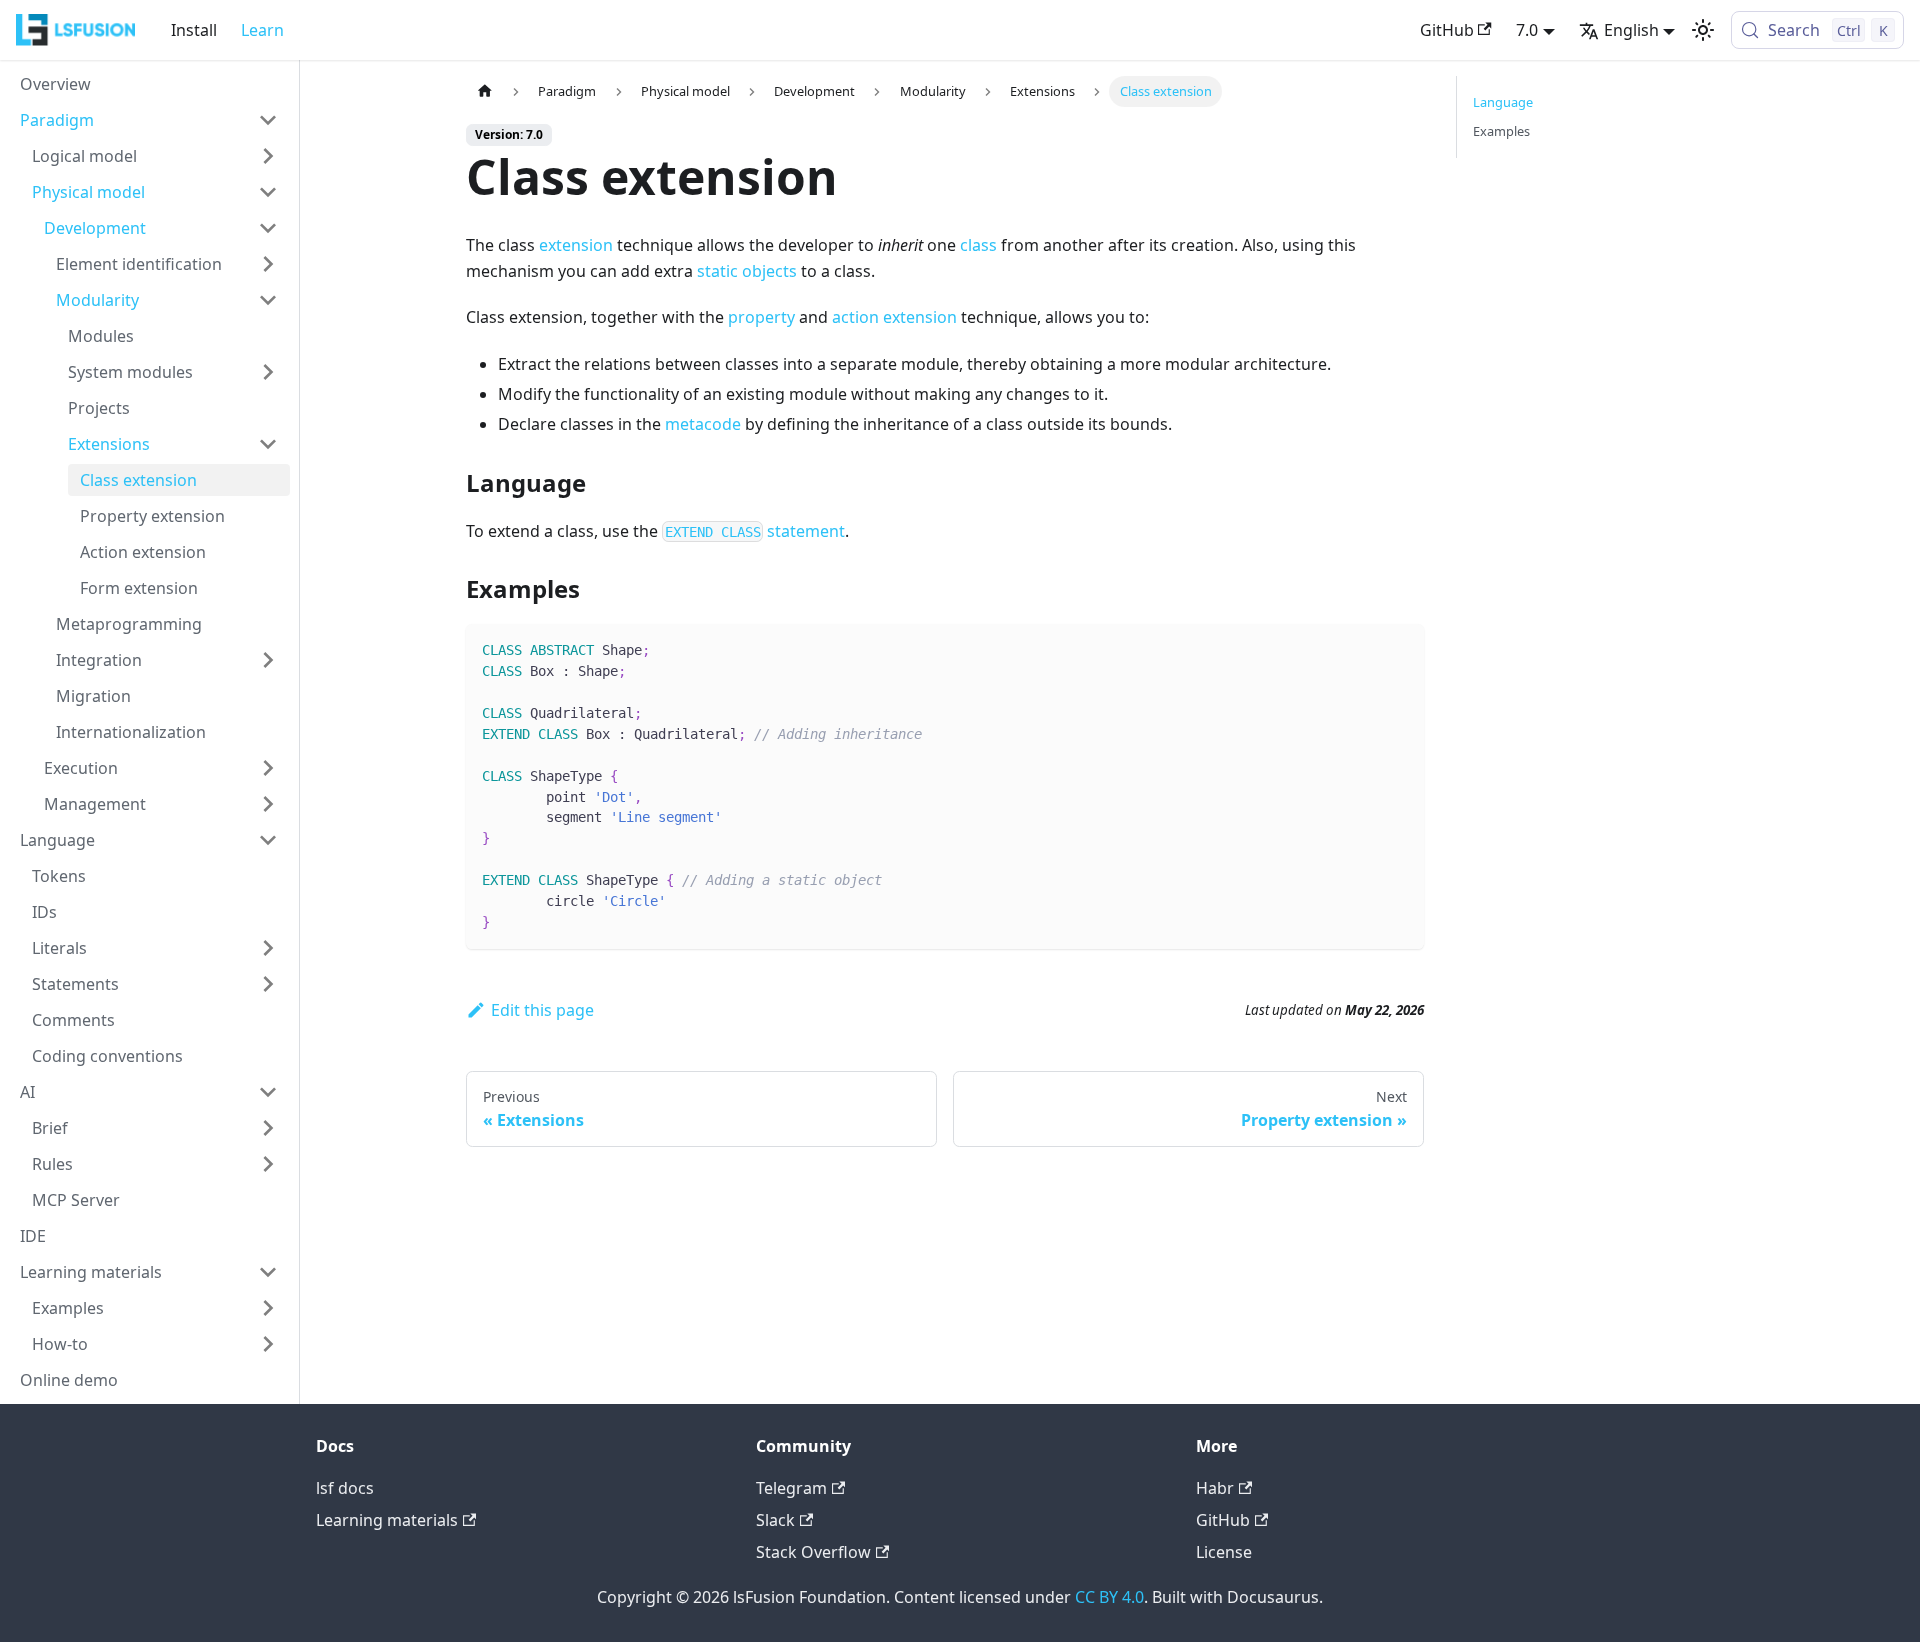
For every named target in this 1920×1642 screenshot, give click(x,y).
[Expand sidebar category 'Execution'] (268, 768)
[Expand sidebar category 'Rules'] (268, 1164)
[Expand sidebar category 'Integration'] (268, 660)
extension (576, 245)
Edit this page (542, 1010)
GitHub (1447, 30)
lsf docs (345, 1488)
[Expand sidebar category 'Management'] (268, 804)
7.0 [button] (1527, 30)
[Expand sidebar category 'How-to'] (268, 1344)
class (978, 245)
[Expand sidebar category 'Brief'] (268, 1128)
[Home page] (485, 91)
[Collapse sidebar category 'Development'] (268, 228)
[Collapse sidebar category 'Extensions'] (268, 444)
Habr (1215, 1488)
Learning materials (387, 1520)
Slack (775, 1520)
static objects (747, 271)
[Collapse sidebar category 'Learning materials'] (268, 1272)
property (761, 317)
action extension (894, 317)
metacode (703, 424)
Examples (1501, 131)
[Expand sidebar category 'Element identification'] (268, 264)
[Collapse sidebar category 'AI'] (268, 1092)
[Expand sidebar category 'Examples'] (268, 1308)
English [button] (1631, 30)
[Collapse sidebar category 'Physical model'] (268, 192)
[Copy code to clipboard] (1399, 648)
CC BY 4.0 (1109, 1597)
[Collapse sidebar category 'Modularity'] (268, 300)
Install (194, 30)
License (1224, 1552)
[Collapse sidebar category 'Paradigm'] (268, 120)
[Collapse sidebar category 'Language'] (268, 840)
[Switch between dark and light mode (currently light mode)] (1703, 30)
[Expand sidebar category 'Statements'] (268, 984)
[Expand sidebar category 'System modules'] (268, 372)
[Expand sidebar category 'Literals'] (268, 948)
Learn (262, 30)
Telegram (791, 1488)
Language (1503, 102)
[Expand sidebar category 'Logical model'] (268, 156)
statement (755, 531)
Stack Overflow (813, 1552)
